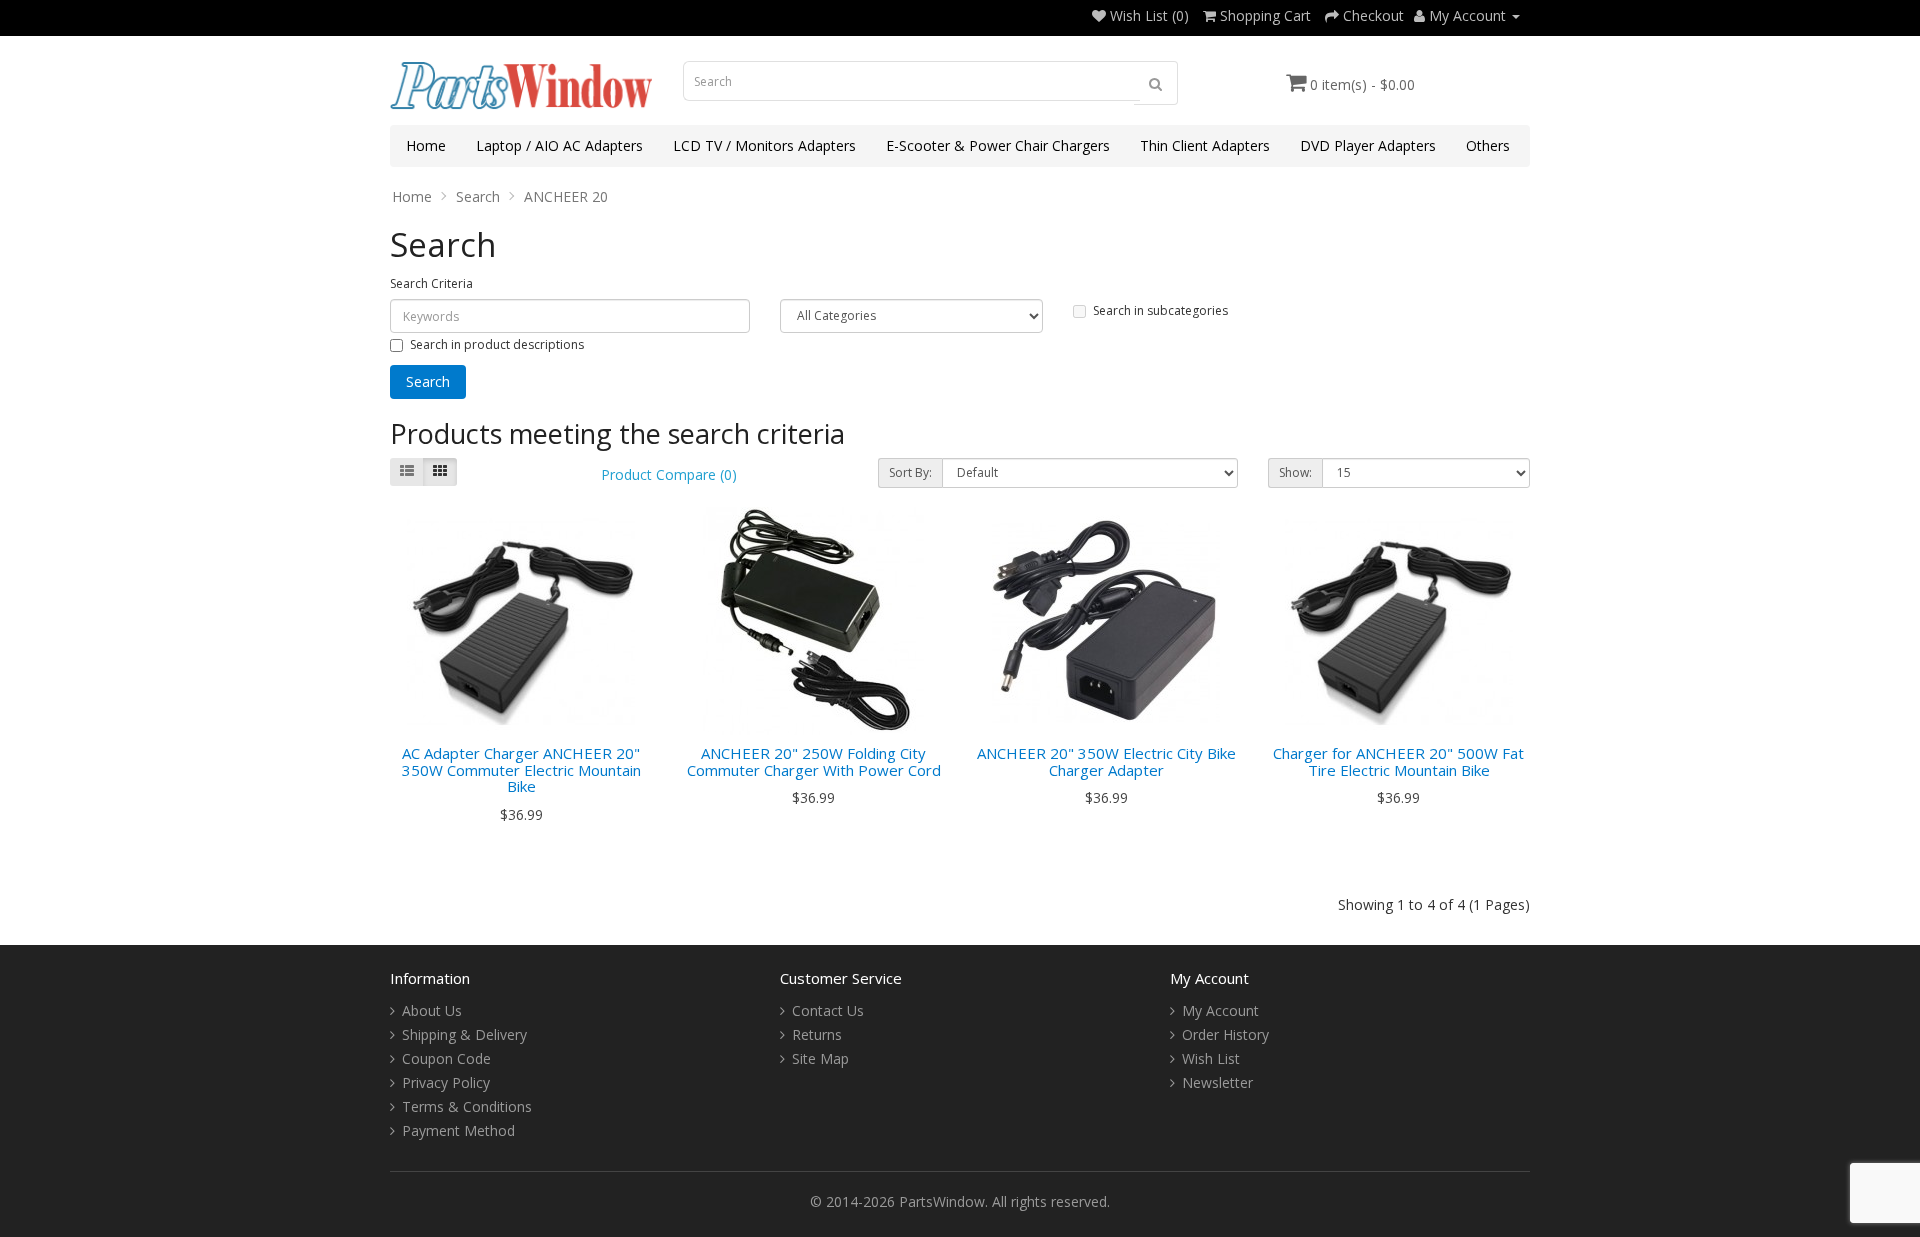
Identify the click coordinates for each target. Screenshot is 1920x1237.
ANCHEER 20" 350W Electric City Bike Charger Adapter (1106, 761)
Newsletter (1217, 1082)
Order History (1225, 1034)
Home (426, 145)
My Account (1220, 1010)
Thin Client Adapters (1205, 145)
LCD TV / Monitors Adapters (764, 145)
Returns (817, 1034)
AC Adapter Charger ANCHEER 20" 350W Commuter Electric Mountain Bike (521, 769)
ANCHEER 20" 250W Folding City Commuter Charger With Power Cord (814, 761)
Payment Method (458, 1130)
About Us (432, 1010)
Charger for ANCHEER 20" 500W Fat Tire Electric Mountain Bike (1398, 761)
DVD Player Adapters (1368, 145)
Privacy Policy (446, 1082)
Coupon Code (446, 1058)
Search (478, 196)
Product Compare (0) (669, 474)
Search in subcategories (1160, 310)
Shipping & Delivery (464, 1034)
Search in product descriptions (497, 344)
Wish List (1211, 1058)
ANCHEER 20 (566, 196)
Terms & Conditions (467, 1106)
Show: (1295, 472)
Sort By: (910, 472)
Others (1488, 145)
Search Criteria (431, 283)
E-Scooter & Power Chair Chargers (998, 145)
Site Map (820, 1058)
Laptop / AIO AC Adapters (559, 145)
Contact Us (828, 1010)
